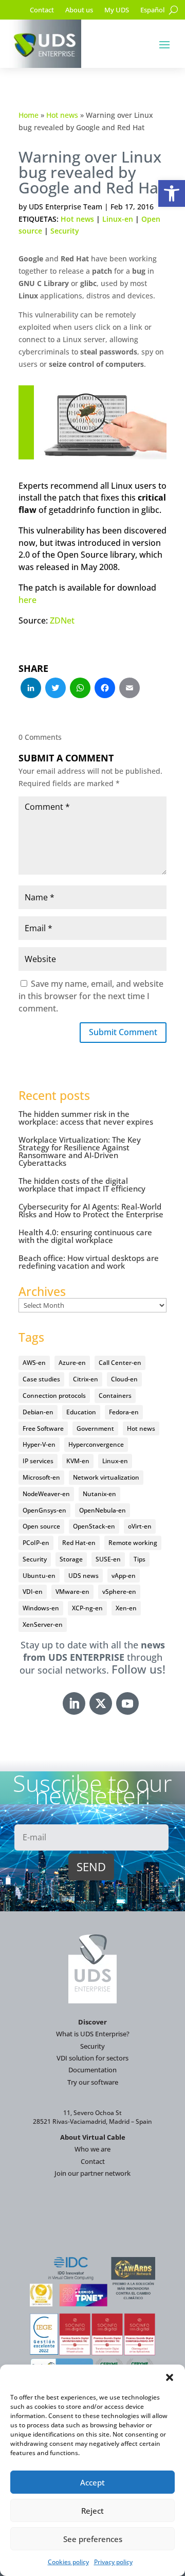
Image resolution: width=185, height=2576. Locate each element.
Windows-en (41, 1608)
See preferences (93, 2539)
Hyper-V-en (39, 1444)
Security (65, 231)
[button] (172, 193)
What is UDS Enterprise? (93, 2034)
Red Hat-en (79, 1543)
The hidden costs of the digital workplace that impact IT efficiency (82, 1185)
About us (79, 10)
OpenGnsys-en (44, 1510)
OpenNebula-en (103, 1510)
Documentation (92, 2070)
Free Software (43, 1428)
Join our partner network (92, 2173)
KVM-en (78, 1461)
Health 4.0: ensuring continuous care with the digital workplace (85, 1236)
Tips (140, 1559)
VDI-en (33, 1592)
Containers (115, 1396)
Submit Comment (123, 1032)
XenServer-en (43, 1624)
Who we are (92, 2149)
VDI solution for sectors (92, 2058)
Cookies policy (68, 2562)
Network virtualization (106, 1477)
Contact (42, 10)
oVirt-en (140, 1526)
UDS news (84, 1576)
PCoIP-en (36, 1543)
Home (29, 115)
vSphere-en (119, 1592)
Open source (41, 1526)
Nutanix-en (99, 1494)
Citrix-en (86, 1379)
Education (81, 1412)
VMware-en (72, 1592)
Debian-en (38, 1412)
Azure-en (72, 1363)
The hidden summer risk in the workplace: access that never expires (86, 1118)
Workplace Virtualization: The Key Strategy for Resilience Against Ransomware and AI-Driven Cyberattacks (80, 1151)
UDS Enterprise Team (66, 207)
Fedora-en (124, 1412)
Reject (92, 2511)
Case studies (41, 1379)
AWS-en (34, 1363)
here (27, 600)
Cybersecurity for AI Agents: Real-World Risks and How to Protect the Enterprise (91, 1210)
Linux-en (118, 219)
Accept (92, 2482)
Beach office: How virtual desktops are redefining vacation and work (89, 1262)
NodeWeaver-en (46, 1494)
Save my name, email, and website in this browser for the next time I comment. (91, 996)
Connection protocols (54, 1396)
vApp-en (124, 1576)
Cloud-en (124, 1379)
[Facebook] (105, 689)
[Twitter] (55, 689)
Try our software (93, 2082)
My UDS (117, 10)
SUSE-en (108, 1559)
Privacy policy (113, 2562)
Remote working (133, 1543)
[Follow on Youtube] (127, 1703)
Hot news (62, 115)
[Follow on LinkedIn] (74, 1703)
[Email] (129, 689)
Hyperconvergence (96, 1444)
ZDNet (62, 620)
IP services (38, 1461)
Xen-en (126, 1608)
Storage (71, 1559)
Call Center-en (120, 1363)
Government (95, 1428)
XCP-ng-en (87, 1608)
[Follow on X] (101, 1703)
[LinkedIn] (31, 689)
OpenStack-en (94, 1526)
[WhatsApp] (80, 689)
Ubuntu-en (39, 1576)
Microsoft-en (41, 1477)
